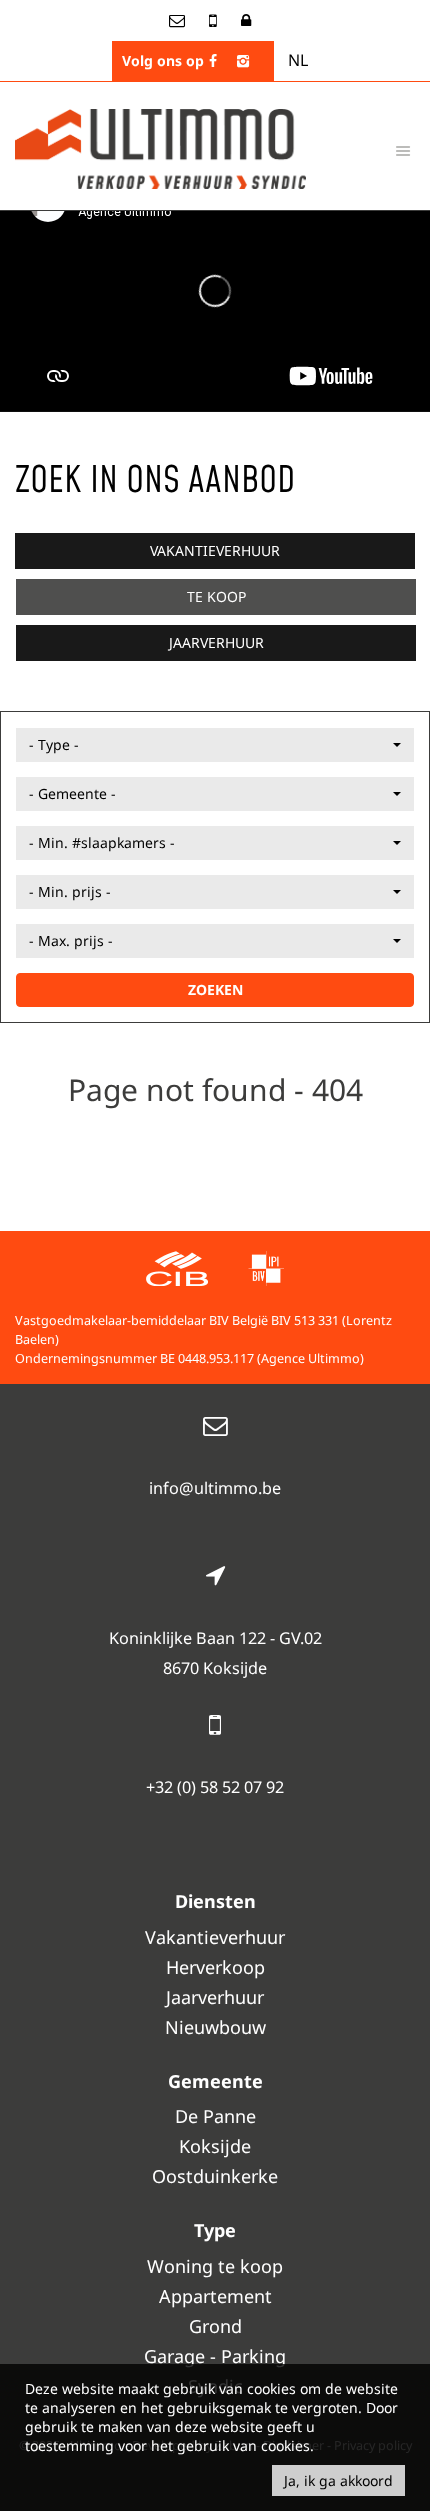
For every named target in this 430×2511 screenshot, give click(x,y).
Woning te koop (215, 2266)
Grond (215, 2326)
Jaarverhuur (216, 642)
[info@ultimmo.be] (179, 20)
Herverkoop (215, 1967)
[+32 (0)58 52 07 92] (215, 20)
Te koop (216, 596)
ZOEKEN (215, 989)
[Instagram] (243, 60)
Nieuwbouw (215, 2027)
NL (298, 60)
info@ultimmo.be (215, 1488)
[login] (246, 20)
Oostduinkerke (215, 2176)
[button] (215, 745)
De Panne (215, 2116)
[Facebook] (213, 60)
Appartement (215, 2296)
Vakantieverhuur (215, 550)
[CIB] (177, 1271)
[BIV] (266, 1271)
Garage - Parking (215, 2356)
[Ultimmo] (160, 147)
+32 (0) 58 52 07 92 (215, 1787)
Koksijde (215, 2146)
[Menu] (403, 150)
